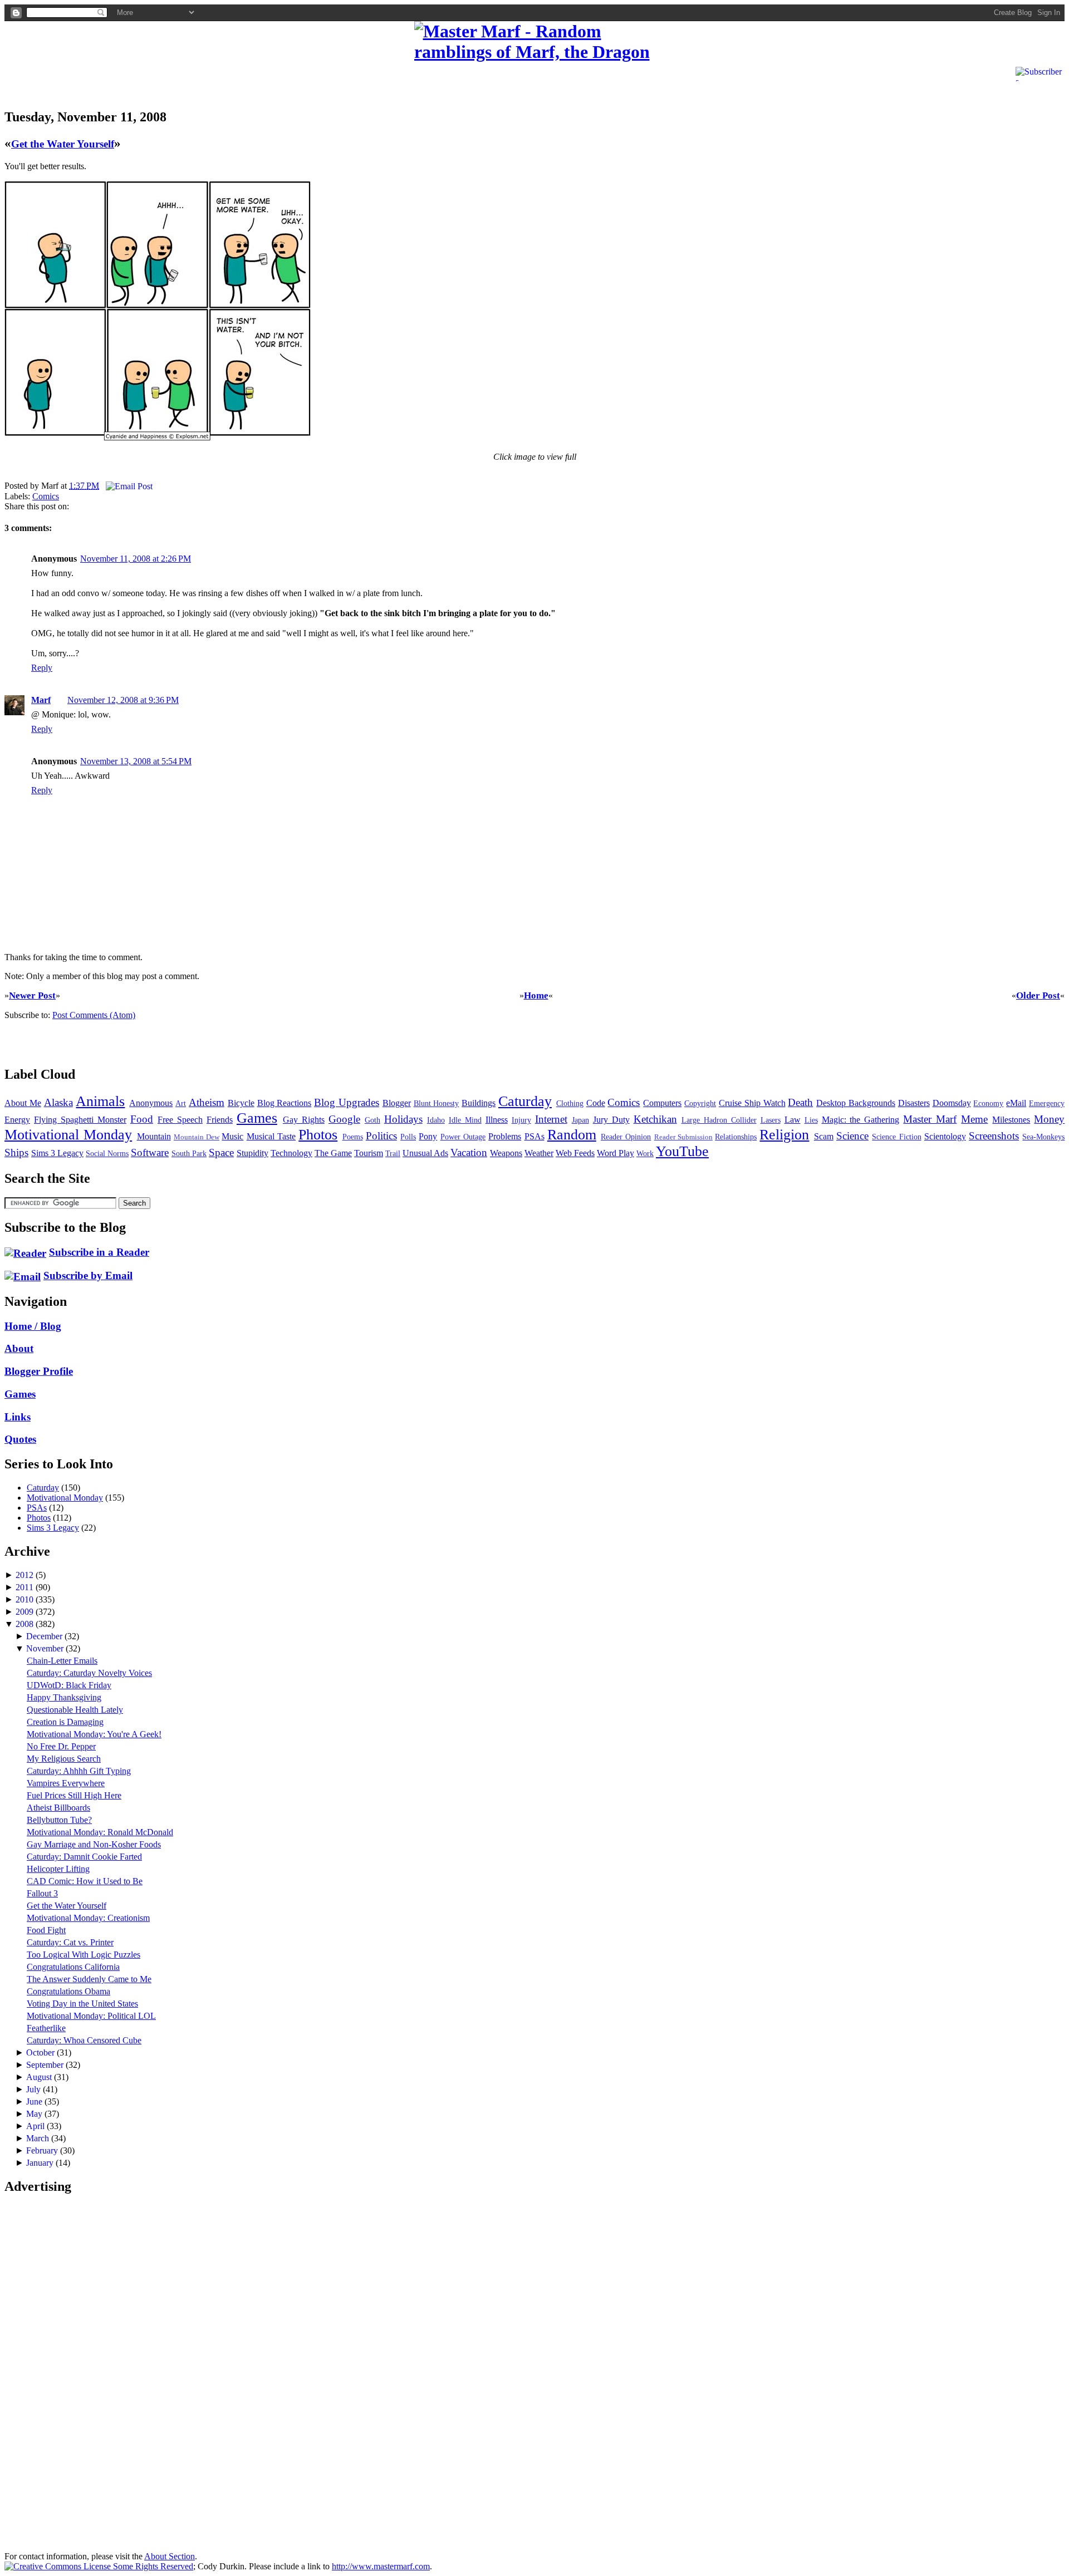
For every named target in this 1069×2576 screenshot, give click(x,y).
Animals (100, 1101)
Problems (505, 1136)
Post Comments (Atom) (94, 1015)
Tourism (369, 1153)
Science (852, 1136)
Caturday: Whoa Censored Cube (84, 2040)
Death (800, 1102)
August (40, 2077)
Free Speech (180, 1120)
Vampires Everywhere (66, 1783)
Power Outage (463, 1137)
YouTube (682, 1151)
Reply (42, 668)
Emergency (1047, 1103)
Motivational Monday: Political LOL (91, 2016)
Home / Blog (33, 1326)
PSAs (534, 1136)
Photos (318, 1135)
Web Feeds (575, 1153)
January (41, 2163)
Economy (988, 1103)
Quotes (20, 1439)
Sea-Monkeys (1043, 1137)
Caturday (525, 1101)
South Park (189, 1153)
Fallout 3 (42, 1893)
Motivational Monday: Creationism (88, 1918)
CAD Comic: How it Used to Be (85, 1881)
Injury (521, 1120)
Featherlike (46, 2028)
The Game (333, 1153)
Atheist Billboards (58, 1808)
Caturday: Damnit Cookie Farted (84, 1857)
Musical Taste (271, 1136)
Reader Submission (683, 1137)
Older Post (1038, 996)
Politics (381, 1136)
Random (572, 1135)
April (36, 2126)
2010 (26, 1599)
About (19, 1348)
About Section (170, 2556)
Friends (220, 1120)
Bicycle (241, 1103)
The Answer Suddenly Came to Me (89, 1979)
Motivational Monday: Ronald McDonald (100, 1832)
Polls (408, 1137)
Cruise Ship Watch (752, 1103)
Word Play (616, 1153)
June (35, 2101)
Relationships (736, 1137)
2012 (26, 1575)
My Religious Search (64, 1759)
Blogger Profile (39, 1371)
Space (221, 1152)
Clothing (570, 1103)
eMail (1016, 1103)
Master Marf (930, 1119)
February (43, 2150)
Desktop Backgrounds (856, 1103)
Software (150, 1152)
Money (1049, 1119)
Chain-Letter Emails (62, 1661)
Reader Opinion (626, 1137)
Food (142, 1119)
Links (18, 1417)
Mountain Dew (197, 1137)
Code (596, 1103)
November (46, 1648)
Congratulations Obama (68, 1991)
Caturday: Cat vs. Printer (70, 1942)
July (35, 2089)
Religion (784, 1135)
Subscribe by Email (88, 1275)
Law (793, 1120)
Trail (393, 1153)
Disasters (914, 1103)
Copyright (700, 1103)
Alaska (58, 1102)
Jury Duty (611, 1120)
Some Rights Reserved (152, 2566)
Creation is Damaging (65, 1722)
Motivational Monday (68, 1135)
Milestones (1011, 1120)
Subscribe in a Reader (99, 1252)
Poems (353, 1137)
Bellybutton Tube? (59, 1820)
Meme (974, 1119)
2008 (26, 1624)
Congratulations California (73, 1967)
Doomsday (952, 1103)
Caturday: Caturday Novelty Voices (89, 1673)
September (46, 2065)
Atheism (207, 1102)
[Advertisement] (135, 80)
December (45, 1636)
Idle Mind (465, 1120)
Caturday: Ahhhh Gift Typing (79, 1771)
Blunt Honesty (437, 1103)
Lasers (771, 1120)
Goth (372, 1120)
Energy (17, 1120)
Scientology (945, 1136)
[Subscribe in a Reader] (25, 1252)
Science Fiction (896, 1137)
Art (181, 1103)
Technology (291, 1153)
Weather (539, 1153)
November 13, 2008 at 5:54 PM (136, 761)
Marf (41, 700)
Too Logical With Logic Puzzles (84, 1955)
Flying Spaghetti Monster (80, 1120)
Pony (428, 1136)
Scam (824, 1136)
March (39, 2138)
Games (257, 1118)
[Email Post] (127, 486)
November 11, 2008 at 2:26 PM (136, 559)
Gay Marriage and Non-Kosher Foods (94, 1844)
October (41, 2053)
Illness (497, 1120)
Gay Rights (304, 1120)
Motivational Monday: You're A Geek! (94, 1734)
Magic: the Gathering (861, 1120)
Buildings (479, 1103)
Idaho (436, 1120)
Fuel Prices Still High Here (74, 1795)
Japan (580, 1120)
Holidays (403, 1119)
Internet (551, 1119)
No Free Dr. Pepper (61, 1746)
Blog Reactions (285, 1103)
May (35, 2114)
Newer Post (32, 996)
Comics (46, 496)
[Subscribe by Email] (23, 1275)
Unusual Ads (425, 1153)
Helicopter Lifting (58, 1869)
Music (232, 1136)
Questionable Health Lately (75, 1710)
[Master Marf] (535, 42)
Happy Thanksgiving (64, 1697)
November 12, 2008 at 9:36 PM (123, 700)
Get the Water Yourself (63, 144)
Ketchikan (655, 1119)
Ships (16, 1152)
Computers (662, 1103)
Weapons (506, 1153)
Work (645, 1153)
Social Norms (107, 1153)
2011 (26, 1587)
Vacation (469, 1152)
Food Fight (46, 1930)
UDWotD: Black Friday (69, 1685)
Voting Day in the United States (82, 2004)
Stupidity (252, 1153)
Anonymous (151, 1103)
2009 (26, 1612)
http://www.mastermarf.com (381, 2566)
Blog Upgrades (347, 1102)
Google (344, 1119)
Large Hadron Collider (719, 1120)
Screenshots (994, 1136)
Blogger (397, 1103)
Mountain (154, 1136)
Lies (811, 1120)
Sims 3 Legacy (57, 1153)
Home (536, 996)
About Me (23, 1103)
